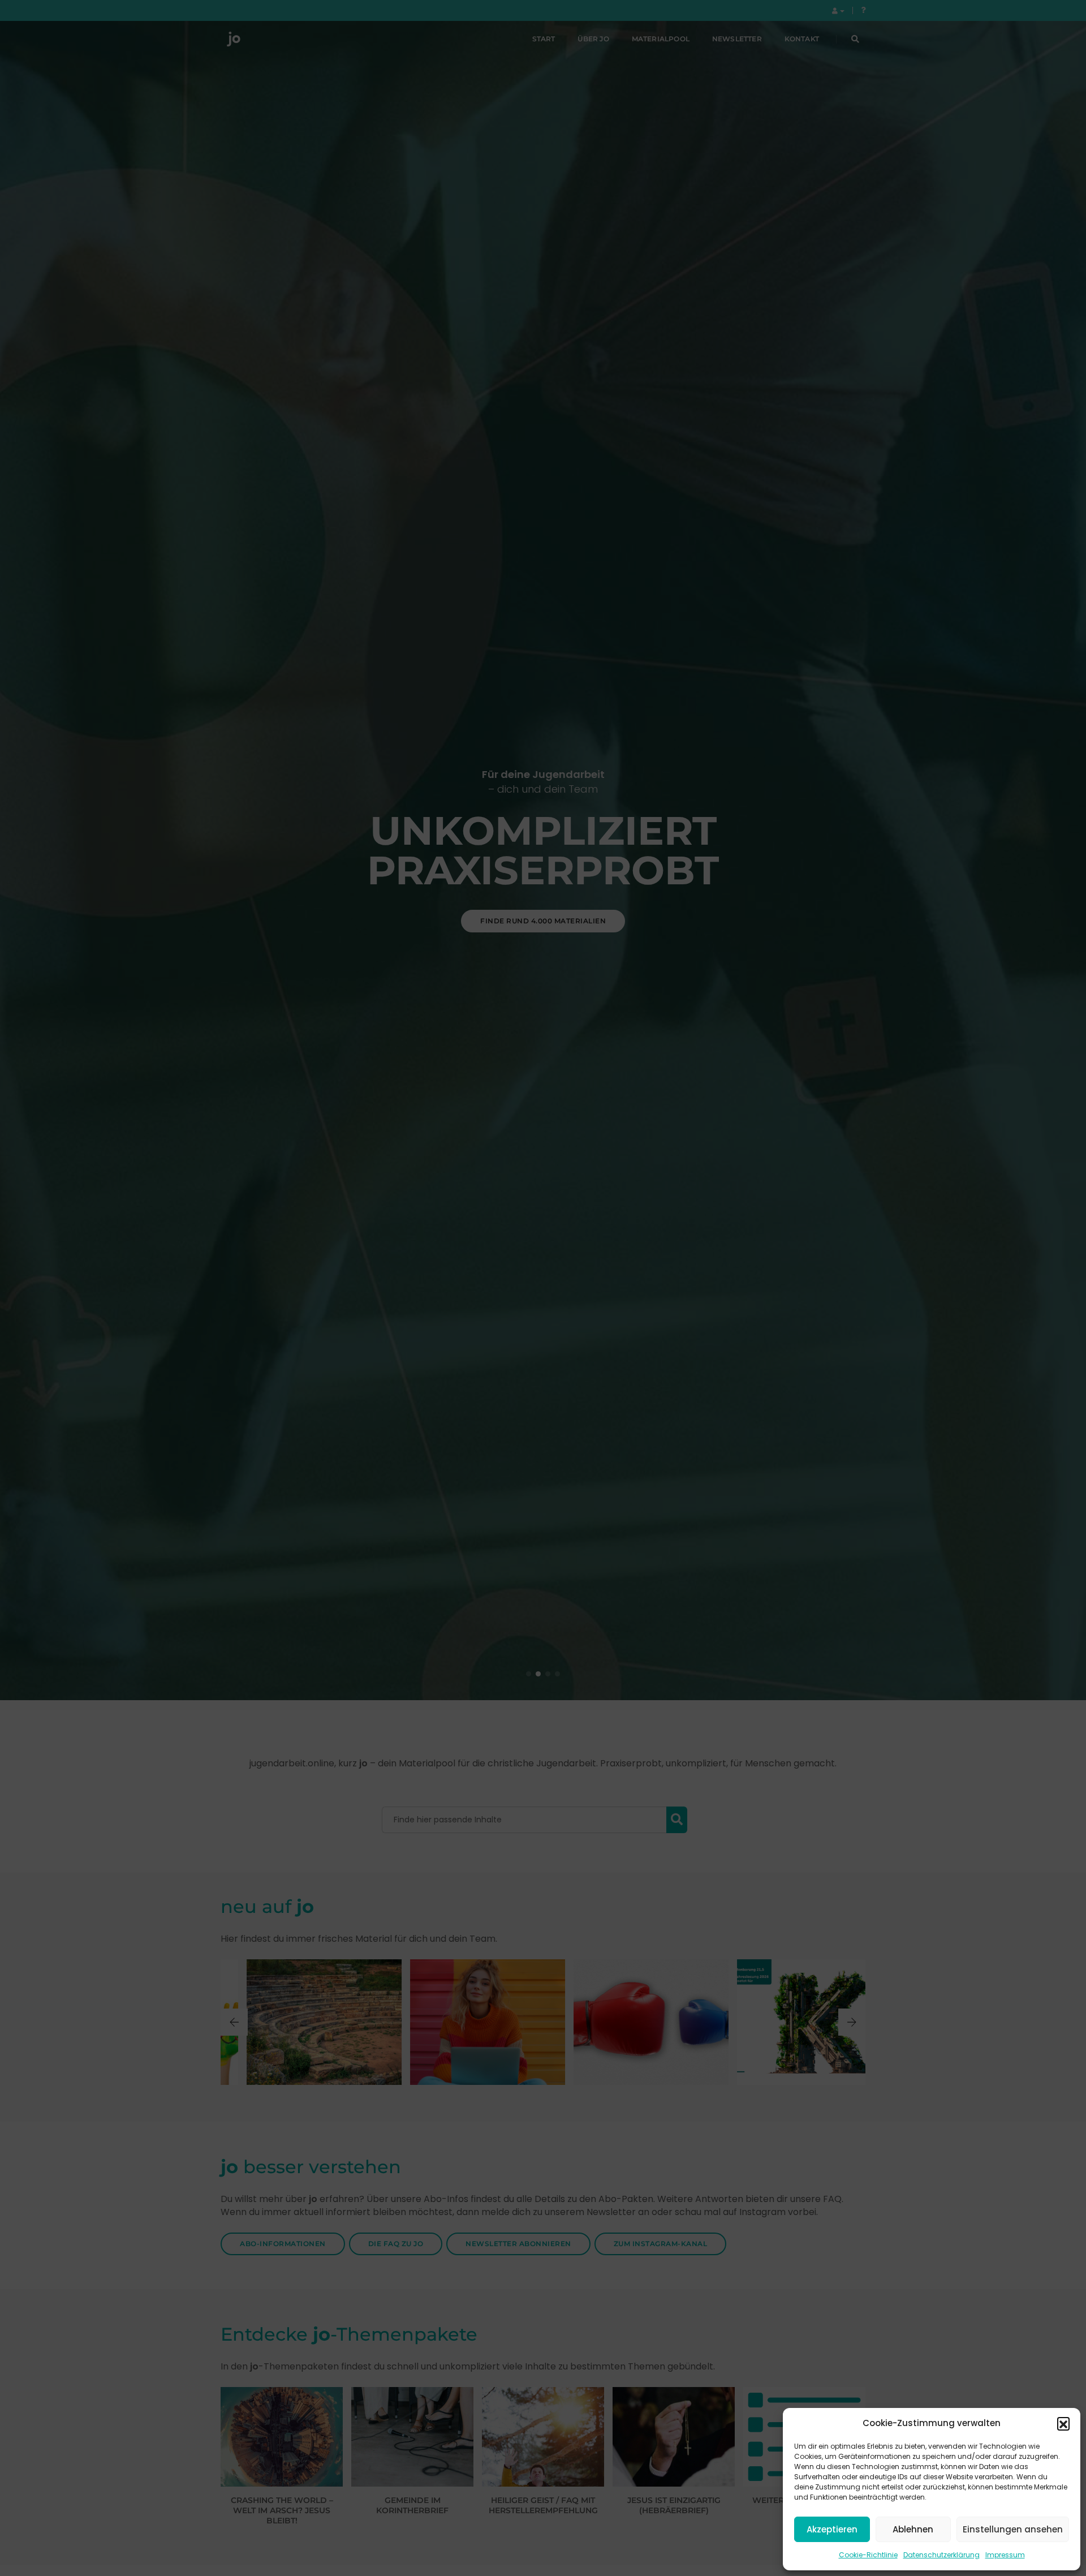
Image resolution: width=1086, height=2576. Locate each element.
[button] (1063, 2423)
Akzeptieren (832, 2529)
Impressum (1005, 2555)
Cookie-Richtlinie (868, 2555)
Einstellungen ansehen (1013, 2529)
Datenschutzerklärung (941, 2555)
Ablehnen (913, 2529)
